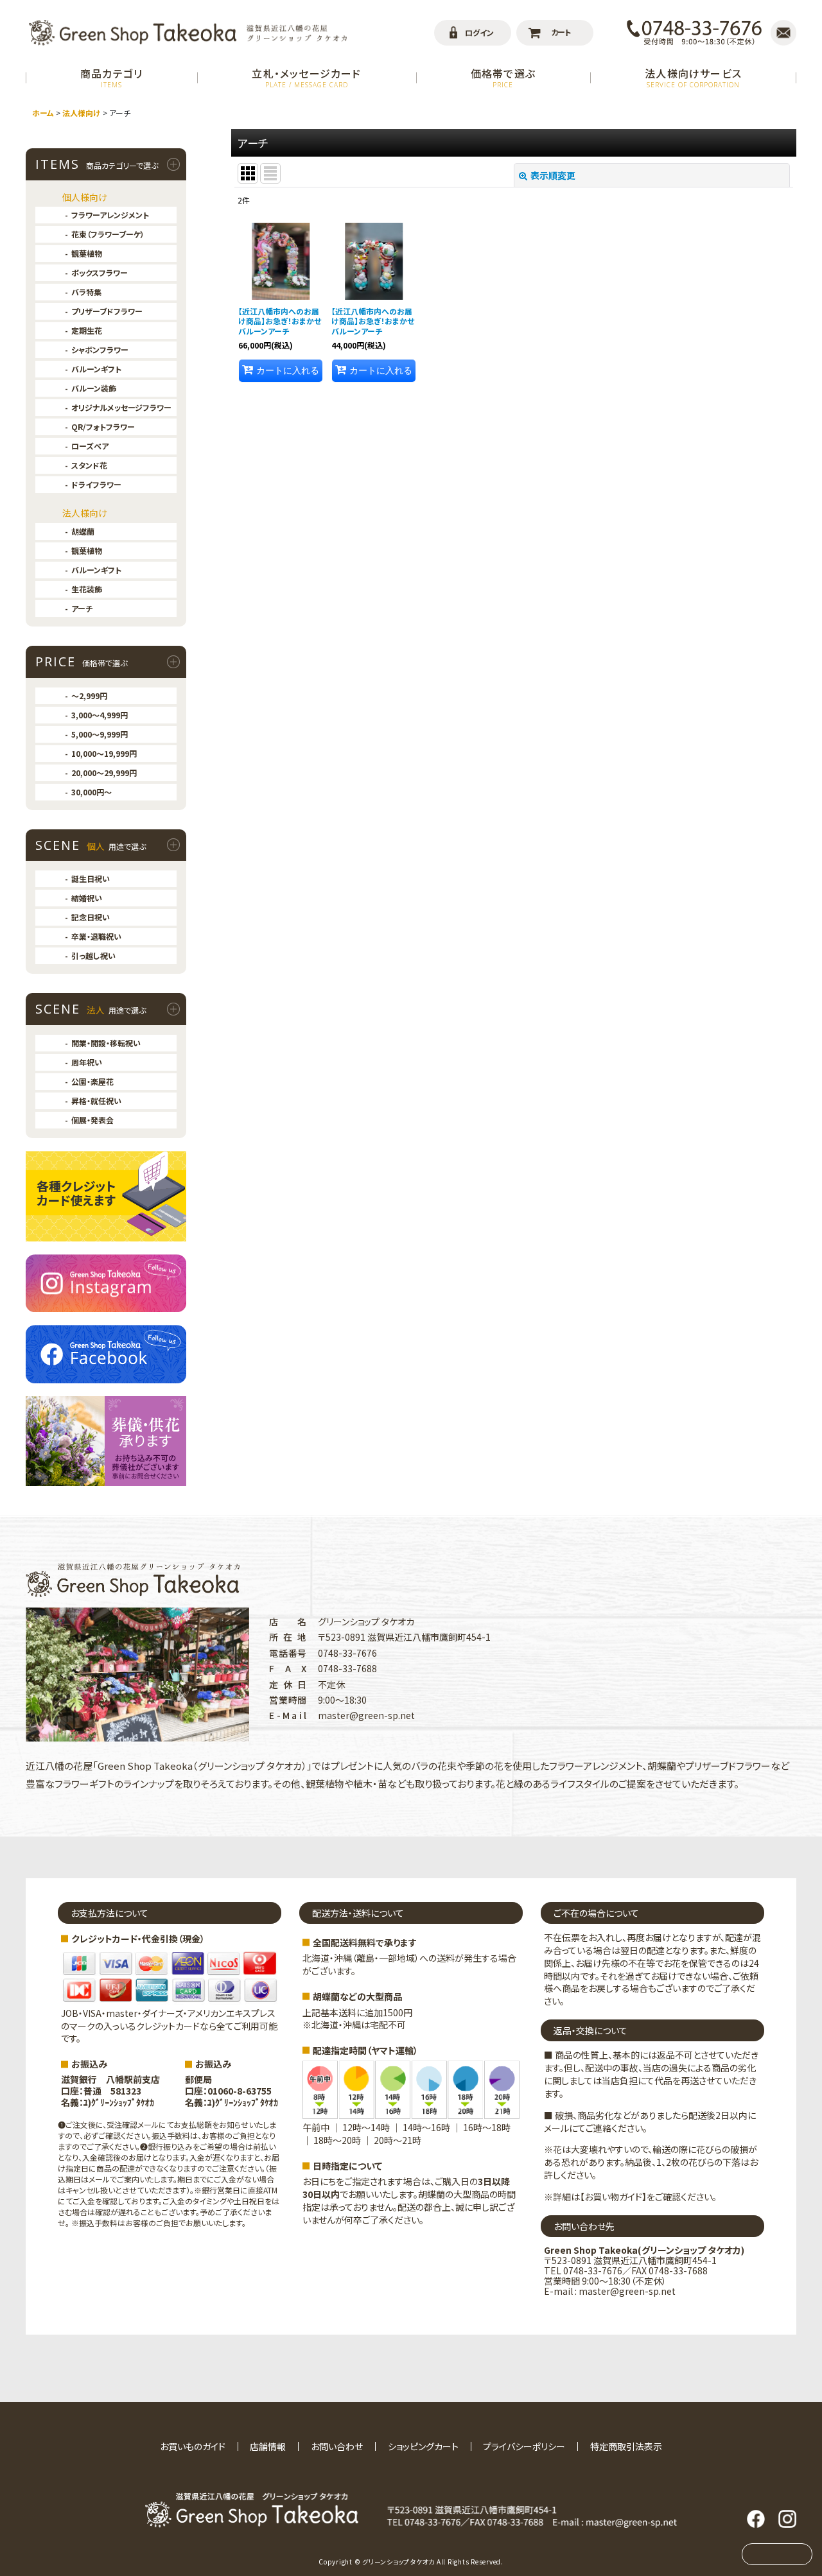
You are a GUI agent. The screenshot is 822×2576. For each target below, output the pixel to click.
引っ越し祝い (93, 955)
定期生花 (87, 330)
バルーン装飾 (94, 388)
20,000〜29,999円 (104, 773)
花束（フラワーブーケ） (108, 234)
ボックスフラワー (100, 272)
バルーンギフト (96, 369)
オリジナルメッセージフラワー (121, 407)
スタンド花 (89, 465)
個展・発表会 (92, 1120)
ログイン (479, 32)
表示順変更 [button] (553, 175)
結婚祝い (87, 898)
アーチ (82, 608)
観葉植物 (87, 253)
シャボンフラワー (100, 350)
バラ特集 (86, 292)
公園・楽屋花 (92, 1081)
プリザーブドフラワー (107, 311)
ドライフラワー (96, 484)
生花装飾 (87, 589)
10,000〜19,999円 (104, 753)
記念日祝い (91, 917)
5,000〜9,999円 (100, 734)
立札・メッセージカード (306, 77)
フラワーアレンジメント (110, 215)
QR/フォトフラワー (103, 427)
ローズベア (90, 446)
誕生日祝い (91, 878)
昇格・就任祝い (96, 1101)
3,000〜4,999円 (100, 715)
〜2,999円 (89, 696)
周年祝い (87, 1062)
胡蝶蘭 (83, 531)
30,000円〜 (92, 792)
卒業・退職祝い (96, 936)
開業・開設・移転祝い (106, 1043)
